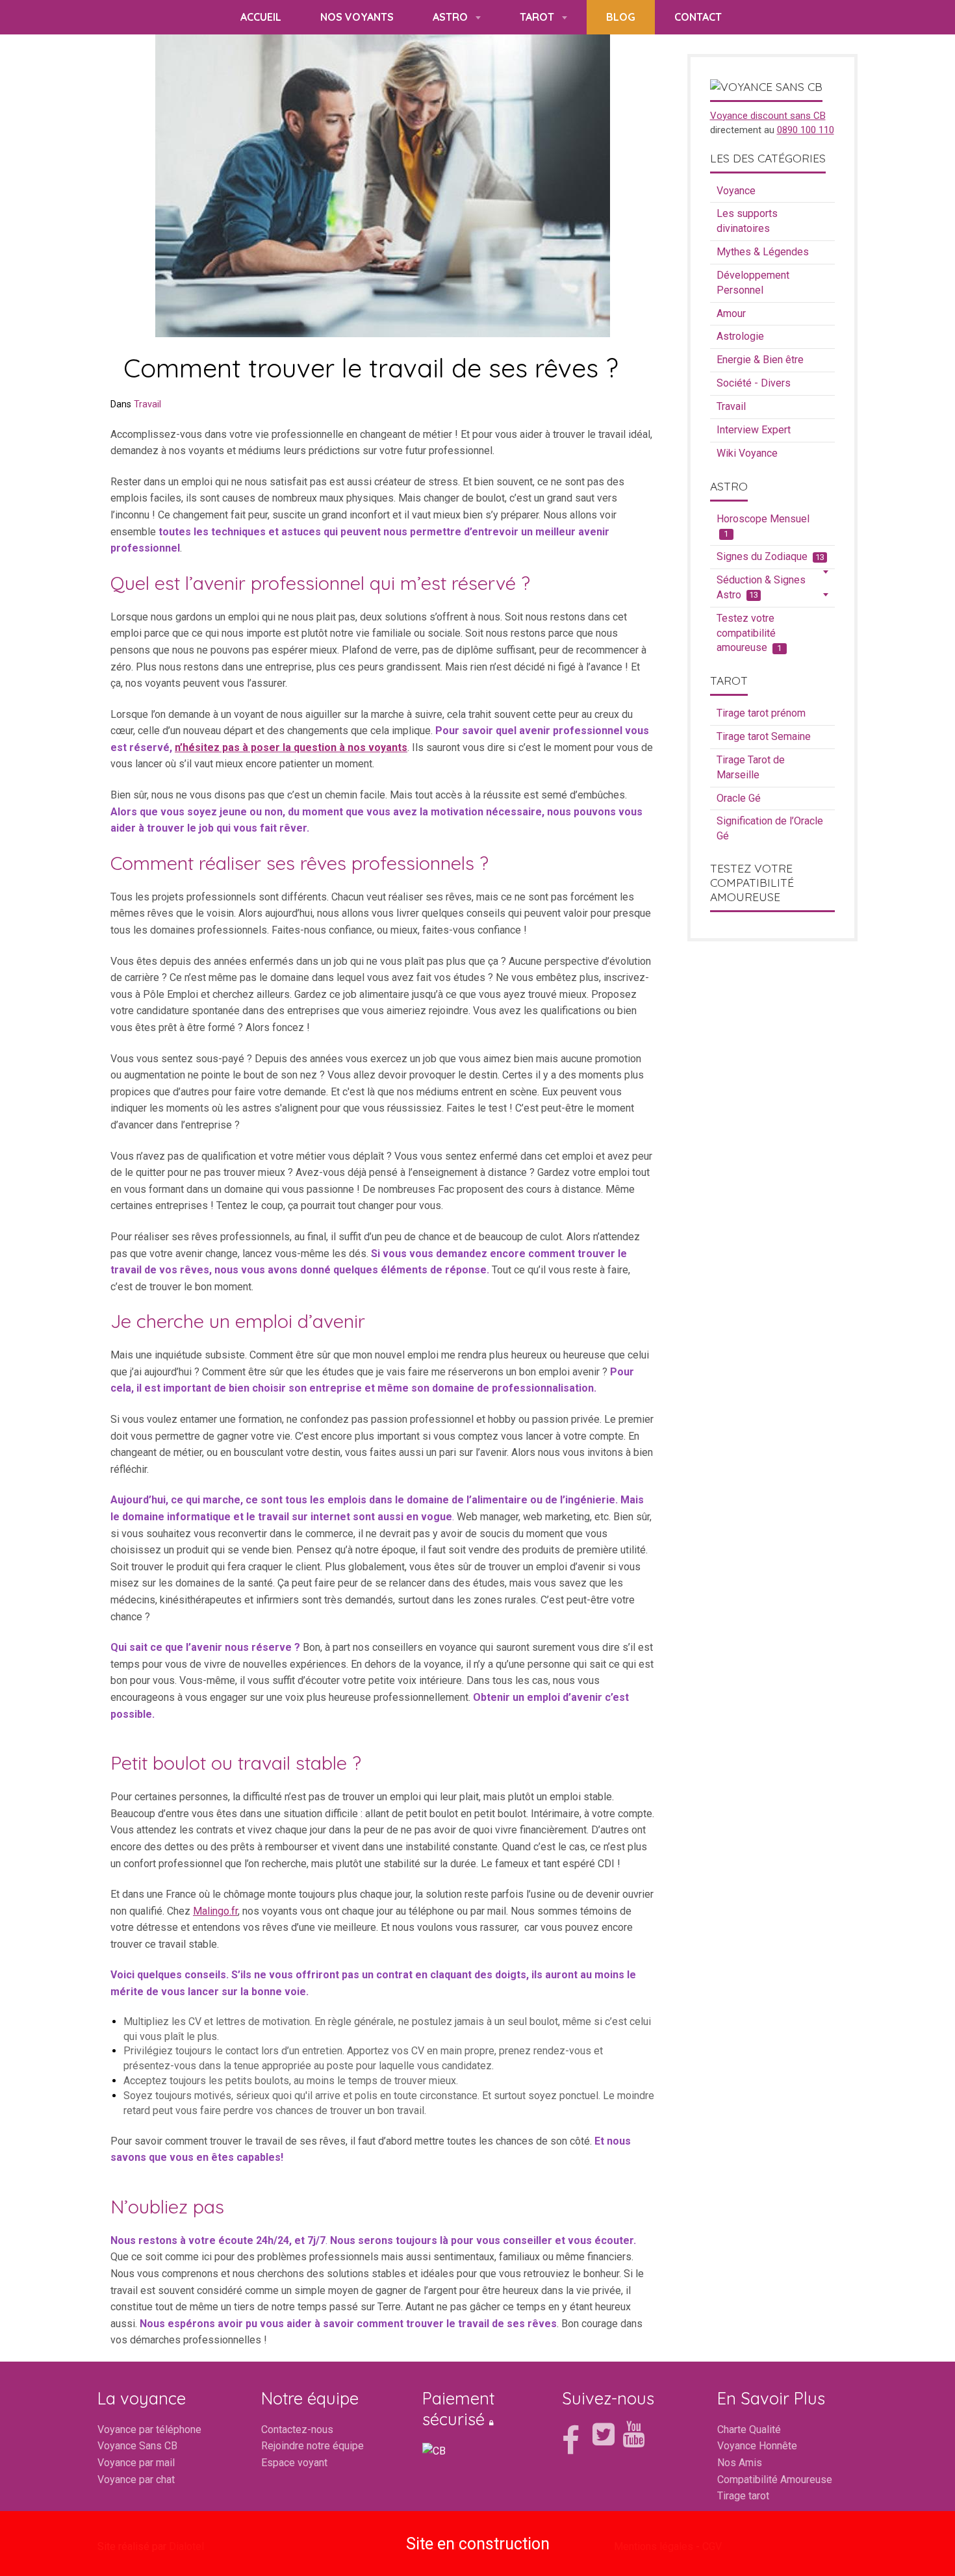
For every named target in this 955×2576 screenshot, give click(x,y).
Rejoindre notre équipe (312, 2446)
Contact (698, 17)
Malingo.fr (215, 1911)
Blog (621, 17)
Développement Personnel (753, 283)
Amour (731, 313)
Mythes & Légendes (763, 252)
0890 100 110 (806, 130)
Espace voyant (294, 2463)
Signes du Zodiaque (770, 556)
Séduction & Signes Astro (761, 587)
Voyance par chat (136, 2480)
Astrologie (740, 336)
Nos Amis (740, 2463)
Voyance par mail (136, 2463)
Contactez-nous (297, 2429)
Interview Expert (754, 430)
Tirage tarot (743, 2496)
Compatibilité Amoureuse (775, 2480)
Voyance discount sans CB (768, 116)
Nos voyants (357, 17)
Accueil (261, 17)
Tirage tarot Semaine (764, 736)
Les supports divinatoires (747, 221)
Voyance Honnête (757, 2446)
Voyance (736, 191)
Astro (452, 17)
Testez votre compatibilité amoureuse (749, 633)
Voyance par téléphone (149, 2429)
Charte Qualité (749, 2429)
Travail (147, 404)
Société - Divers (754, 383)
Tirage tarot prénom (761, 713)
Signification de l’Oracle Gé (770, 828)
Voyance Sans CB (137, 2446)
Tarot (538, 17)
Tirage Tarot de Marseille (751, 767)
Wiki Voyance (747, 453)
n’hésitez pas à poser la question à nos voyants (291, 747)
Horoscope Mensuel (763, 526)
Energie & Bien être (760, 360)
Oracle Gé (739, 798)
